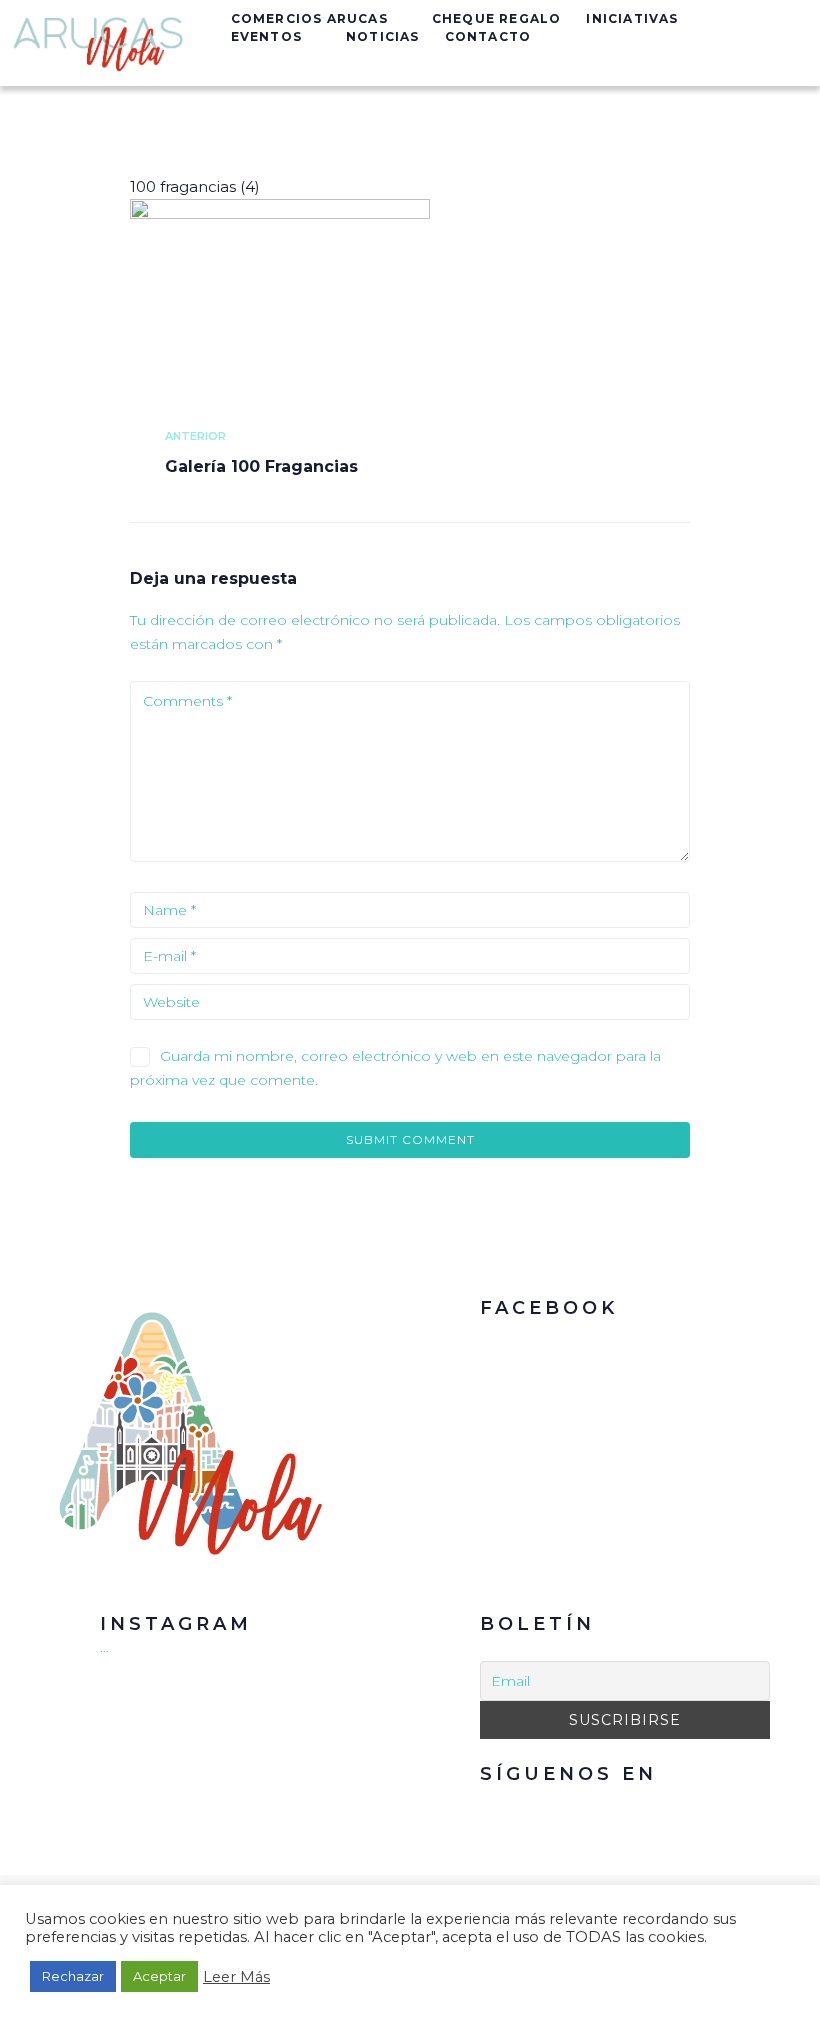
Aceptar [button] (159, 1976)
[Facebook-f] (603, 1810)
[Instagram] (648, 1810)
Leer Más (236, 1977)
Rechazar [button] (73, 1976)
